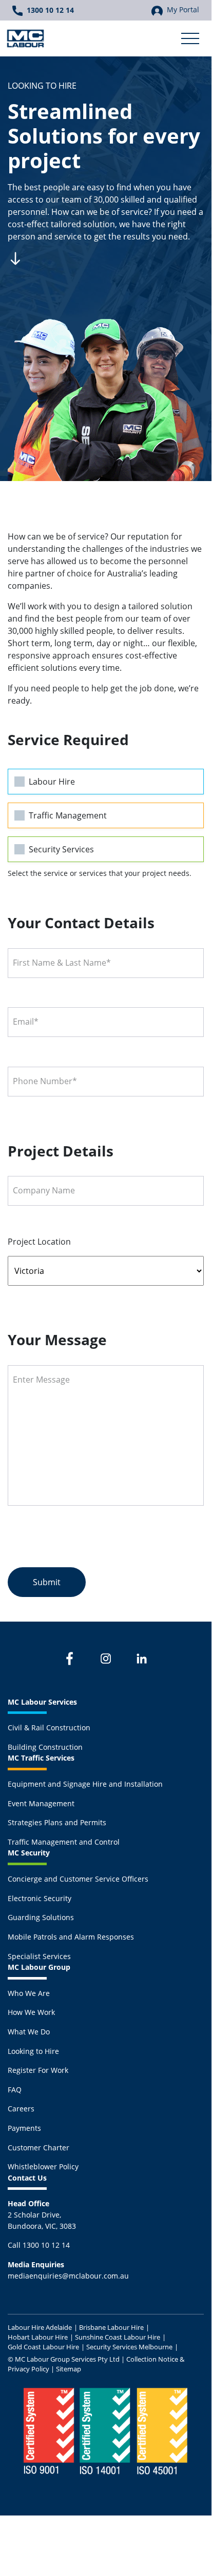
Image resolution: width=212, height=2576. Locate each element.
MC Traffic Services (41, 1758)
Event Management (41, 1803)
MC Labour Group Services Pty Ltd (67, 2359)
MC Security (29, 1853)
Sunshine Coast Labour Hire (118, 2337)
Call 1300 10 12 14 (39, 2245)
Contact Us (27, 2178)
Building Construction (45, 1747)
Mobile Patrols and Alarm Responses (71, 1937)
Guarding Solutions (41, 1917)
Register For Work (38, 2070)
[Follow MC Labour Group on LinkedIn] (142, 1659)
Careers (21, 2109)
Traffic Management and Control (64, 1842)
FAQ (15, 2090)
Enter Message (41, 1380)
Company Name (44, 1190)
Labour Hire (52, 782)
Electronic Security (40, 1898)
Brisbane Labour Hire (111, 2327)
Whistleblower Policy (43, 2166)
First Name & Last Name (62, 963)
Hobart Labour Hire (38, 2337)
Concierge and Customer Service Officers (78, 1879)
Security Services (61, 849)
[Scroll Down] (15, 257)
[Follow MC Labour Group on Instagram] (106, 1659)
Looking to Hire (33, 2051)
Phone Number (45, 1081)
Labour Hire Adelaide (40, 2327)
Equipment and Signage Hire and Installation (85, 1784)
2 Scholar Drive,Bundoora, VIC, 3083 (42, 2214)
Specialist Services (39, 1956)
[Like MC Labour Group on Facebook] (70, 1659)
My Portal (183, 9)
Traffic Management (68, 815)
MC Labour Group (39, 1967)
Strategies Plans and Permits (57, 1822)
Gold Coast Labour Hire (43, 2347)
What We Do (29, 2032)
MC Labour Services (42, 1702)
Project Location (39, 1242)
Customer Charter (38, 2148)
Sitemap (69, 2369)
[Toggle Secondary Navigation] (190, 38)
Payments (24, 2128)
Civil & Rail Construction (49, 1728)
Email (26, 1022)
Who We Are (29, 1993)
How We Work (31, 2012)
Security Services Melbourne (129, 2347)
